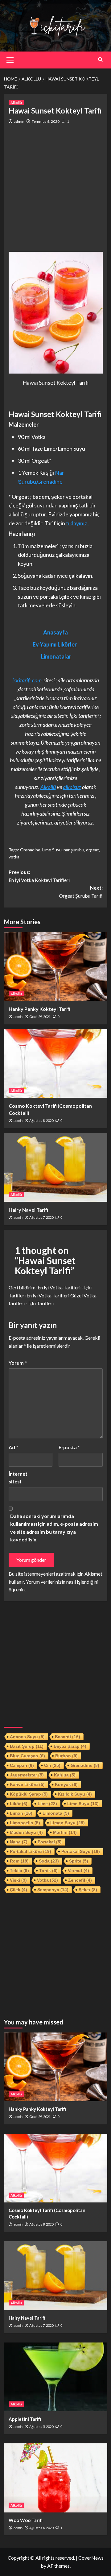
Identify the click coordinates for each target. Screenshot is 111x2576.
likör (19, 1804)
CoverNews (91, 2558)
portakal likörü (31, 1851)
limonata (56, 1813)
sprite (79, 1861)
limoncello (25, 1823)
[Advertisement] (55, 188)
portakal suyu (81, 1851)
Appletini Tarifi (25, 2419)
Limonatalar (56, 656)
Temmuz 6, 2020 (46, 121)
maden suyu (26, 1832)
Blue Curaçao (27, 1756)
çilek (18, 1890)
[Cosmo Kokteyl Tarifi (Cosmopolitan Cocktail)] (56, 1063)
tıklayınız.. (78, 523)
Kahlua (65, 1775)
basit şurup (27, 1746)
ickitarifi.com (27, 680)
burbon (66, 1756)
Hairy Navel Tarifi (28, 1210)
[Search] (100, 59)
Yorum (18, 1363)
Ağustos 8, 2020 (41, 1121)
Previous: (39, 876)
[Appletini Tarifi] (56, 2377)
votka (14, 857)
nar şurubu (74, 850)
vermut (78, 1871)
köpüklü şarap (29, 1794)
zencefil (80, 1880)
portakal (50, 1842)
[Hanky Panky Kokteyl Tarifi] (56, 967)
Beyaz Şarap (70, 1746)
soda (49, 1861)
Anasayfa (55, 632)
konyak (66, 1784)
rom (19, 1861)
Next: (81, 892)
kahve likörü (27, 1784)
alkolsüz (72, 787)
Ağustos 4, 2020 (41, 2528)
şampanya (53, 1890)
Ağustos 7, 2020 (41, 1217)
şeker (88, 1890)
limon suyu (68, 1823)
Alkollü (16, 103)
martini (65, 1832)
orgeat (92, 850)
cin (52, 1765)
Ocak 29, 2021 (40, 1017)
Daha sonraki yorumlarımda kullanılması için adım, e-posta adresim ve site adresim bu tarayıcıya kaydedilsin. (54, 1528)
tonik (48, 1871)
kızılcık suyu (75, 1794)
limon (21, 1813)
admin (19, 121)
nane (19, 1842)
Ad (13, 1447)
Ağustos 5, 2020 (41, 2427)
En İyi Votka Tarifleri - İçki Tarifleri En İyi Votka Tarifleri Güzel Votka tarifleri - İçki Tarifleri (53, 1295)
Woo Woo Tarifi (26, 2520)
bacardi (68, 1737)
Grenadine (30, 850)
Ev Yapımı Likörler (55, 644)
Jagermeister (27, 1775)
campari (22, 1765)
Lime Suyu (52, 850)
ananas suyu (27, 1737)
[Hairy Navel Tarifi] (56, 1167)
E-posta (69, 1447)
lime (47, 1804)
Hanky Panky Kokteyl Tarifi (39, 1009)
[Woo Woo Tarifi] (56, 2478)
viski (18, 1880)
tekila (19, 1871)
